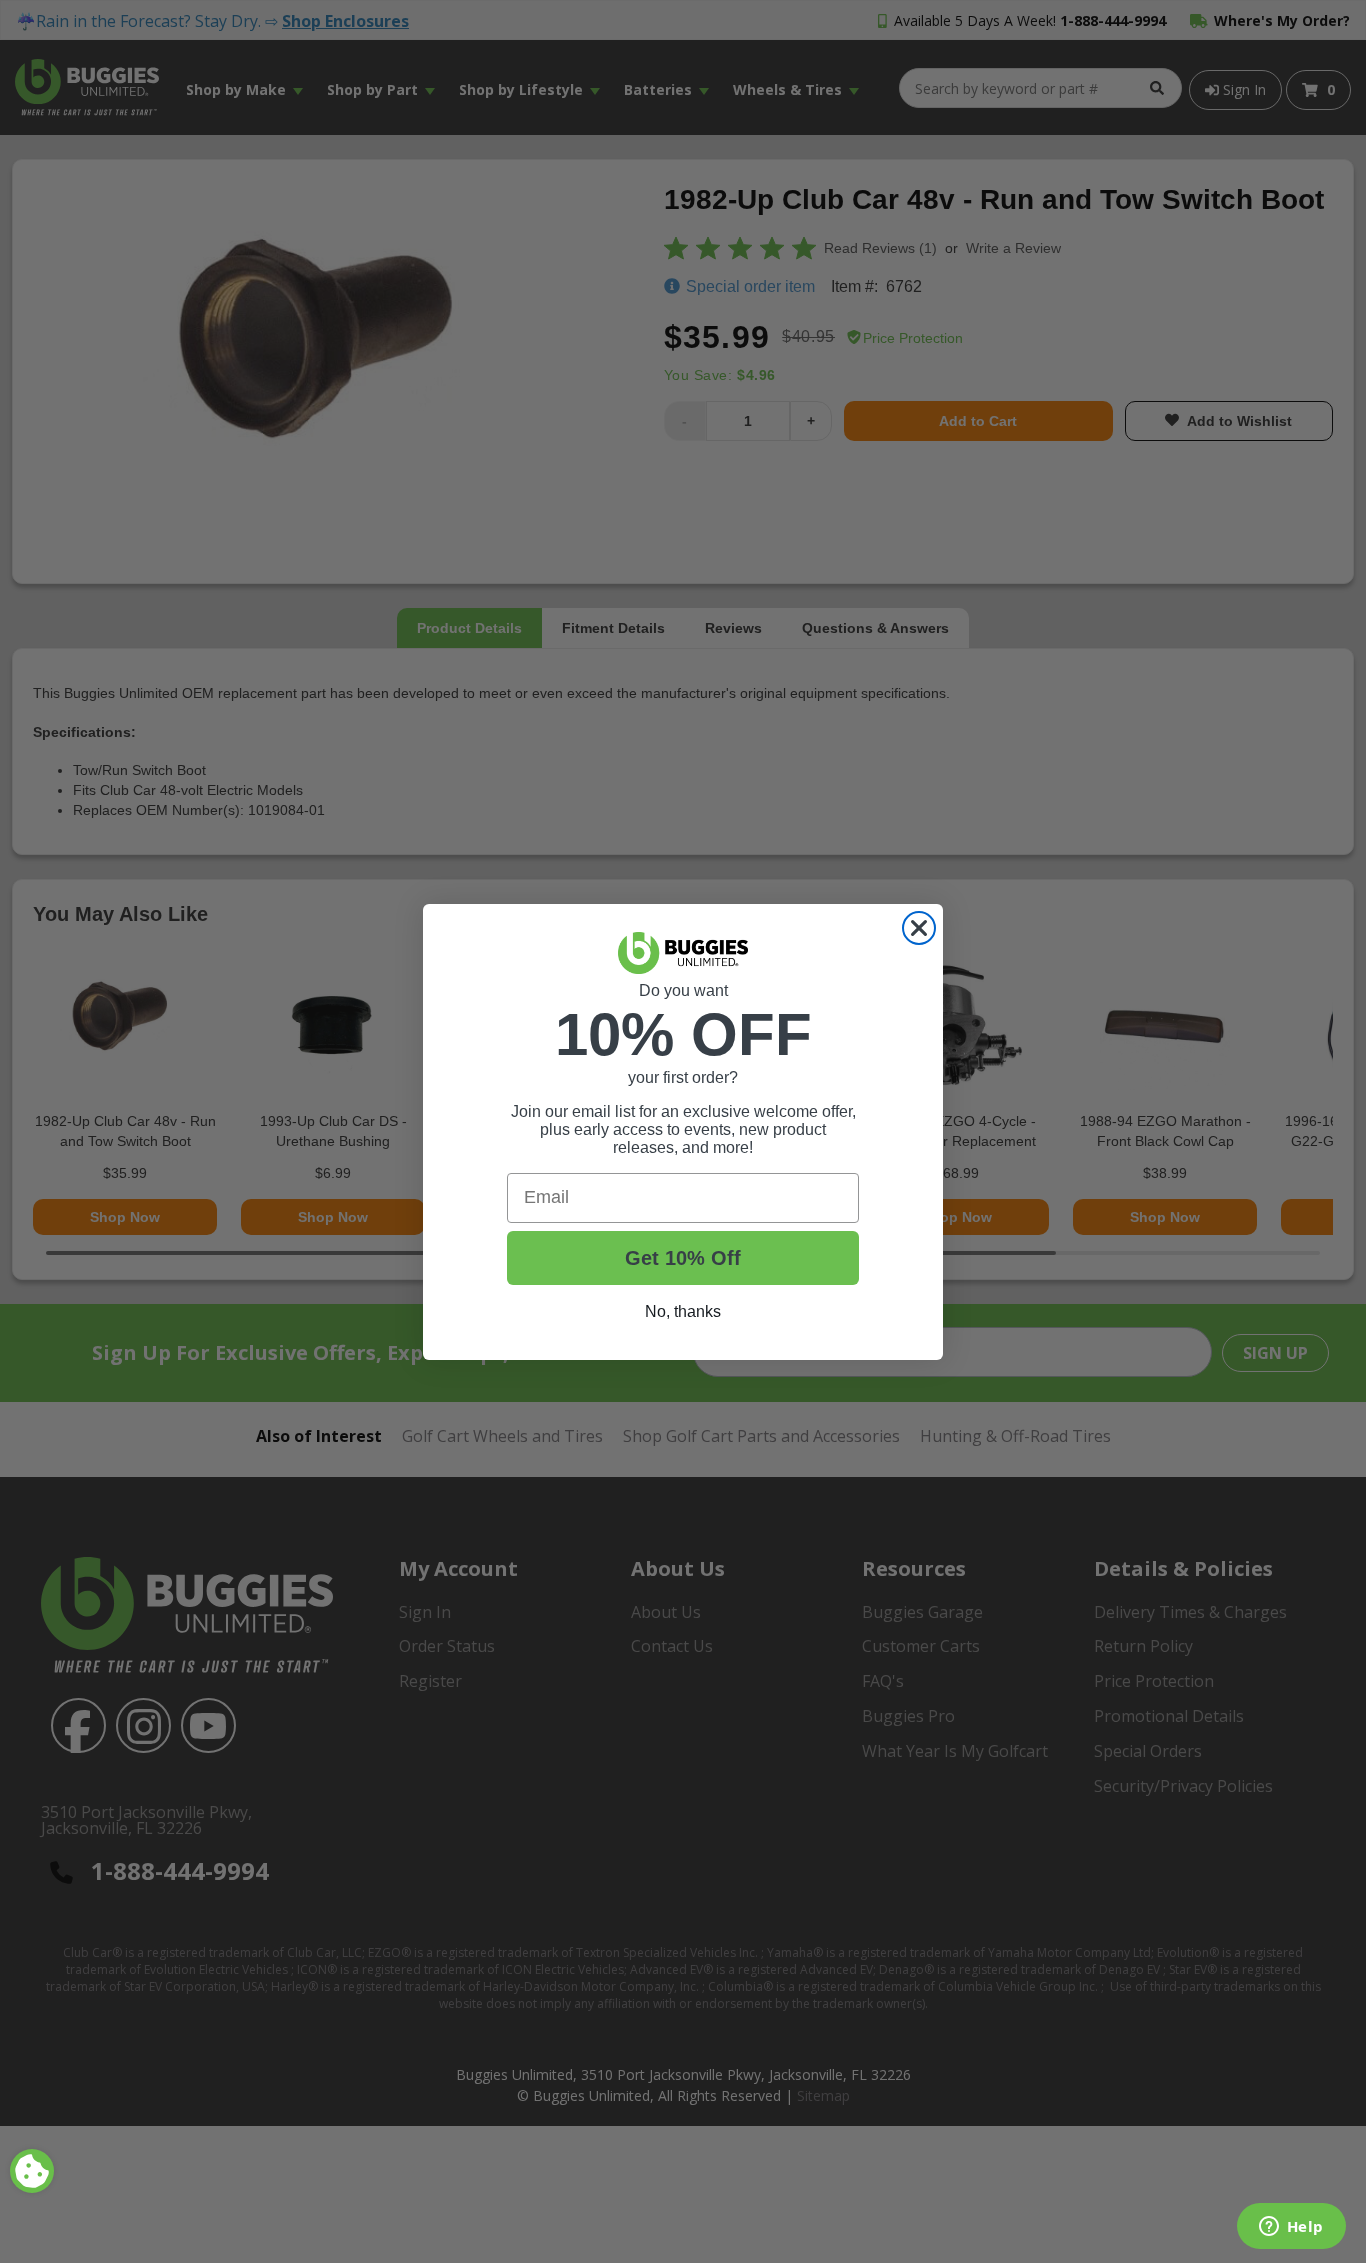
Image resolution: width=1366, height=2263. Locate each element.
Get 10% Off (683, 1258)
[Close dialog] (919, 928)
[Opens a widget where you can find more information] (1291, 2228)
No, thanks (683, 1311)
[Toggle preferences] (32, 2171)
